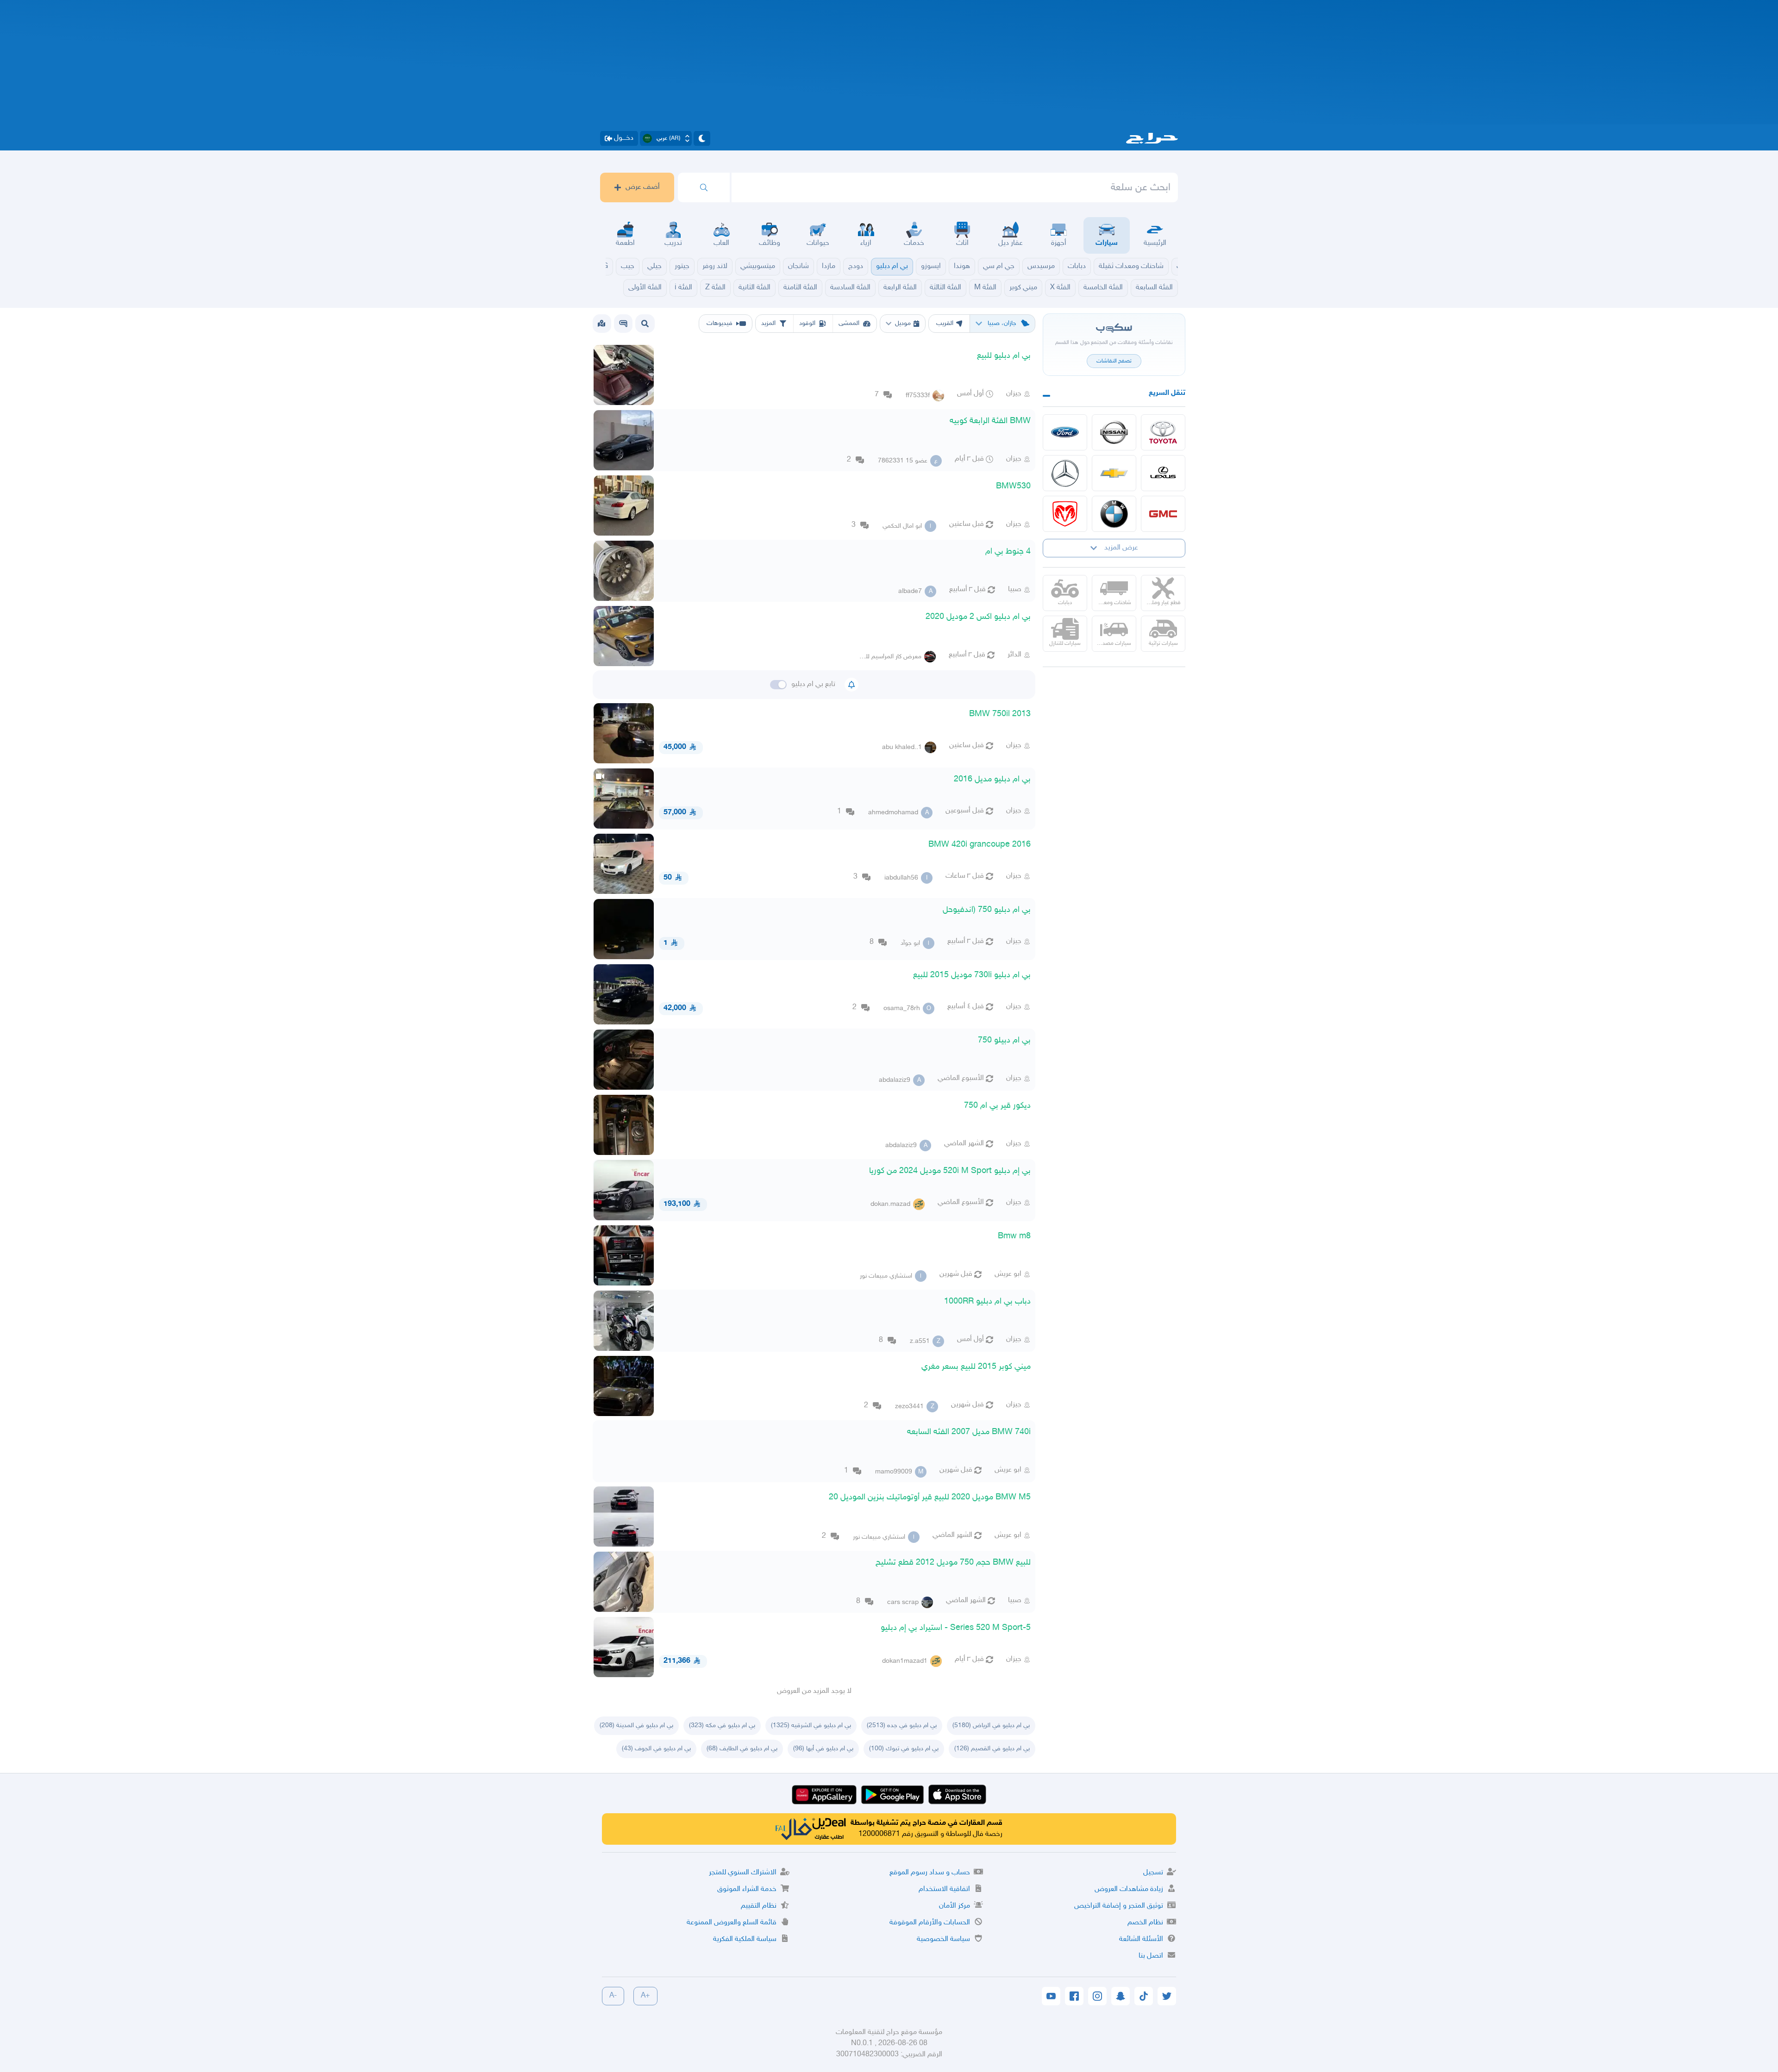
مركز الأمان (955, 1906)
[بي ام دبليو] (1114, 514)
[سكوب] (623, 324)
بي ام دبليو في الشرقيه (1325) (811, 1726)
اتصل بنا (1151, 1956)
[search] (704, 187)
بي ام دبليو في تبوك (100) (904, 1749)
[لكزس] (1163, 473)
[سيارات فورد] (1065, 432)
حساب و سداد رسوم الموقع (930, 1873)
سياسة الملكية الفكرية (745, 1939)
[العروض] (601, 324)
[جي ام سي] (1163, 514)
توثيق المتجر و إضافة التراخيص (1119, 1906)
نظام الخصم (1145, 1923)
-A (613, 1996)
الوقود (807, 323)
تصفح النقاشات (1114, 361)
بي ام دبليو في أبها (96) (823, 1749)
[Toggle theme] (702, 138)
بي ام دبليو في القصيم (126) (992, 1749)
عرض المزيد (1121, 548)
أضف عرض (643, 187)
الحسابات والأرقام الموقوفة (930, 1923)
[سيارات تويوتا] (1163, 432)
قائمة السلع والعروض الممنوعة (732, 1923)
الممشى (849, 323)
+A (645, 1996)
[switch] (778, 685)
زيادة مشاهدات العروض (1129, 1889)
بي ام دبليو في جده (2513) (902, 1726)
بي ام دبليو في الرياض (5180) (991, 1726)
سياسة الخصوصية (943, 1939)
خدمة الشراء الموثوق (747, 1889)
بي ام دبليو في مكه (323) (722, 1726)
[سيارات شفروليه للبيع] (1114, 473)
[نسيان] (1114, 432)
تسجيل (1153, 1873)
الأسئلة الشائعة (1141, 1939)
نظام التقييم (759, 1906)
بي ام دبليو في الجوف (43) (656, 1749)
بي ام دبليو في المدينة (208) (636, 1726)
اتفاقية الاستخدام (944, 1889)
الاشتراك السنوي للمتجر (743, 1873)
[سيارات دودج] (1065, 514)
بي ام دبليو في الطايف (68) (742, 1749)
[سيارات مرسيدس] (1065, 473)
